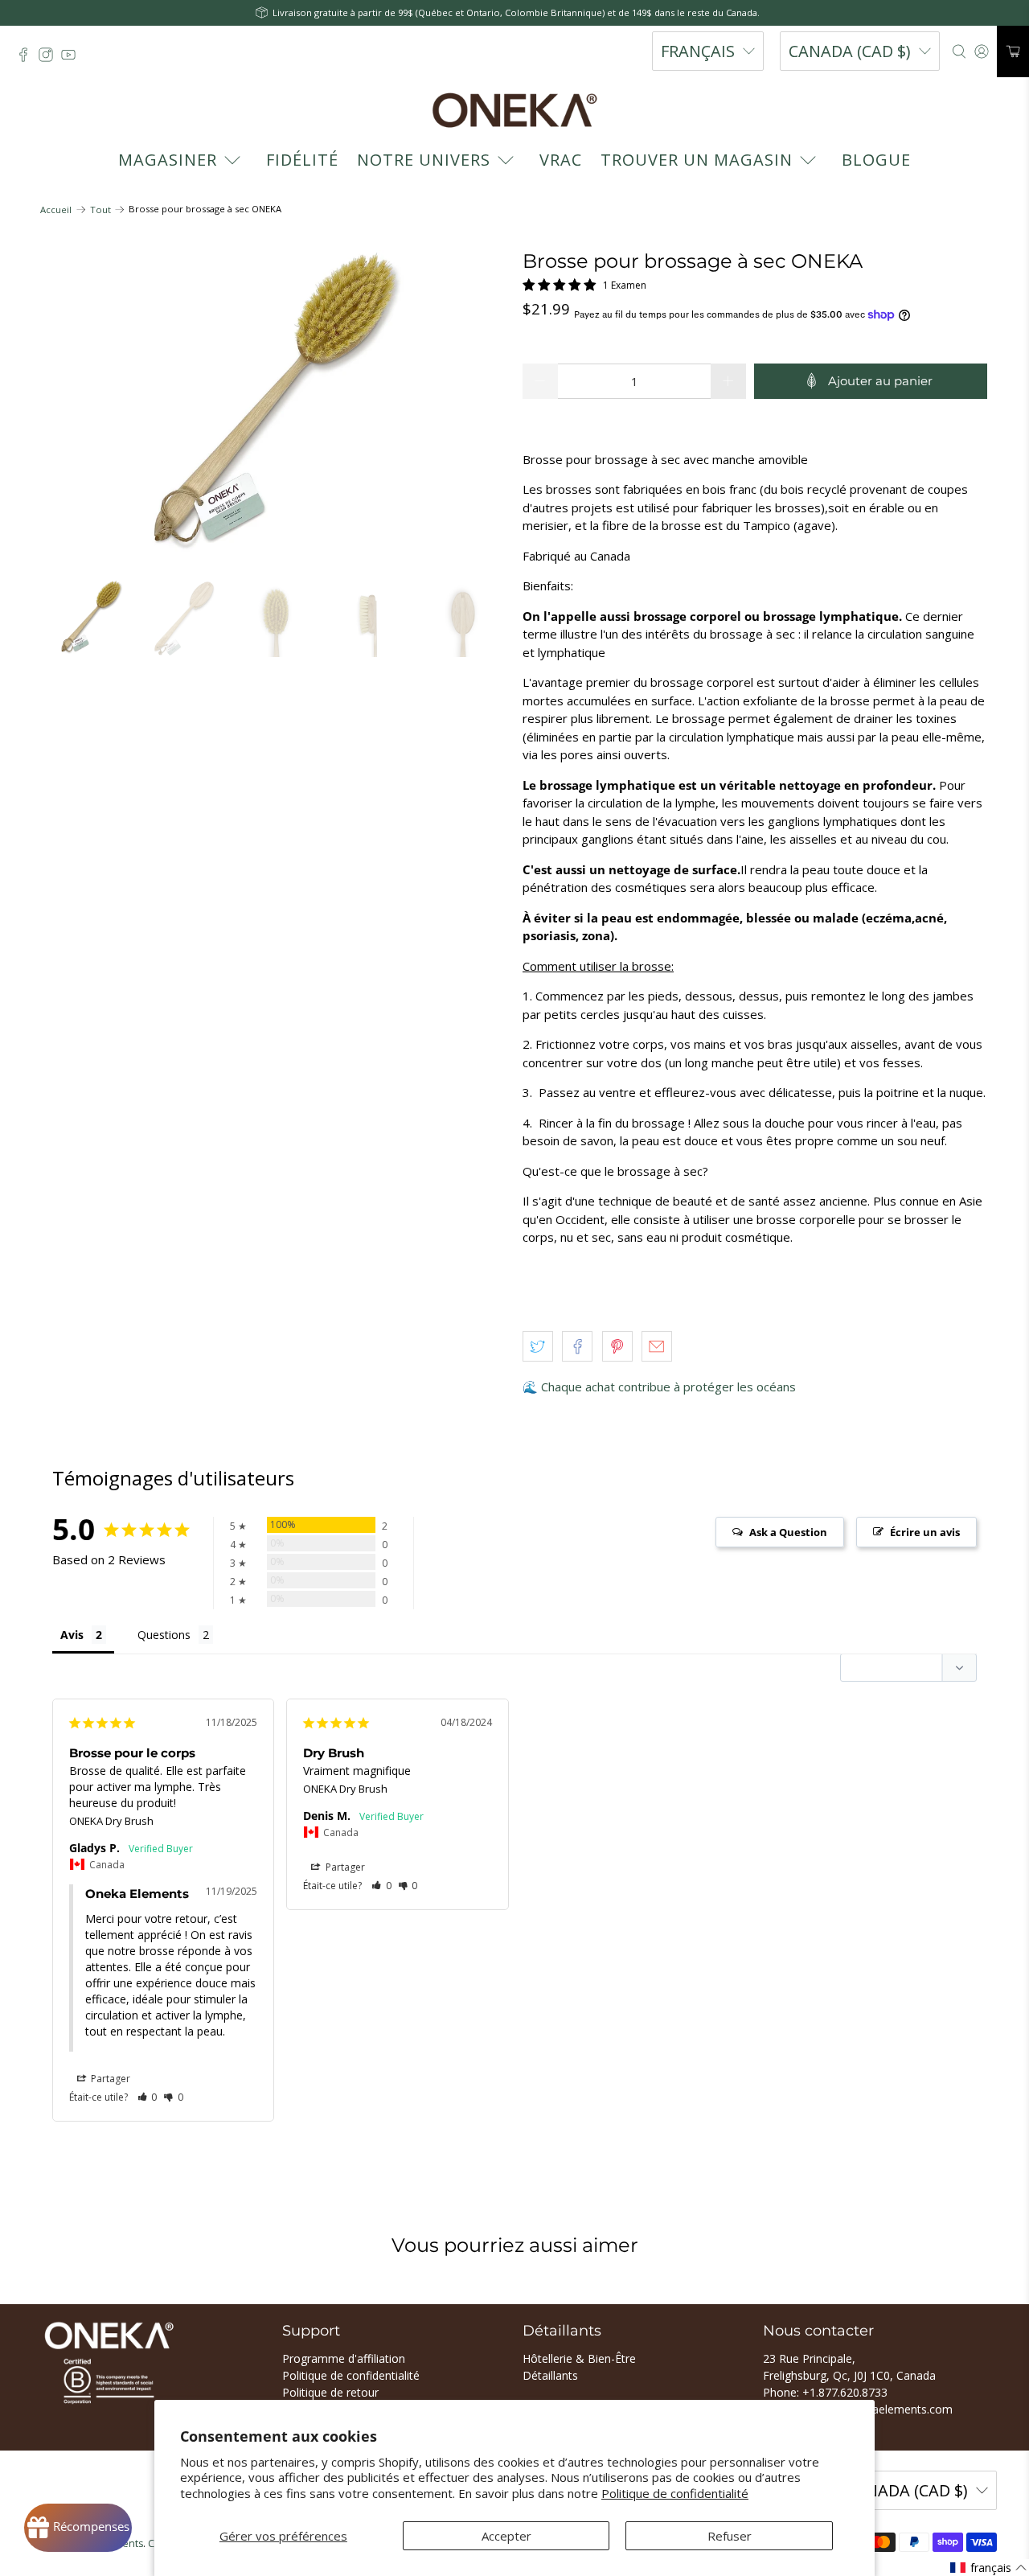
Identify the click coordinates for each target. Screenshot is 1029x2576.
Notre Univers (424, 160)
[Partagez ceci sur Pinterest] (617, 1346)
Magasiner (168, 160)
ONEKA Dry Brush (111, 1821)
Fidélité (302, 160)
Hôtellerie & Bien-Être (579, 2358)
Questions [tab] (164, 1635)
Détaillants (550, 2375)
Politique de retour (330, 2392)
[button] (148, 2097)
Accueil (56, 210)
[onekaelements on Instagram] (50, 59)
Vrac (561, 160)
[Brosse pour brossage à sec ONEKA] (273, 407)
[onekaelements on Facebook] (27, 59)
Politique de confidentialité (675, 2493)
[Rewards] (78, 2528)
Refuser (730, 2536)
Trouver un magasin (697, 160)
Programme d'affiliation (344, 2358)
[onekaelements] (514, 110)
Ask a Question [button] (788, 1532)
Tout (100, 210)
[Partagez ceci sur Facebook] (577, 1346)
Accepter (506, 2536)
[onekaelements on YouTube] (72, 59)
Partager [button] (109, 2079)
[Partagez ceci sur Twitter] (538, 1346)
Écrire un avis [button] (925, 1532)
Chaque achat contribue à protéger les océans (668, 1387)
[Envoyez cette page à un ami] (657, 1346)
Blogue (876, 160)
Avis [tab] (72, 1635)
